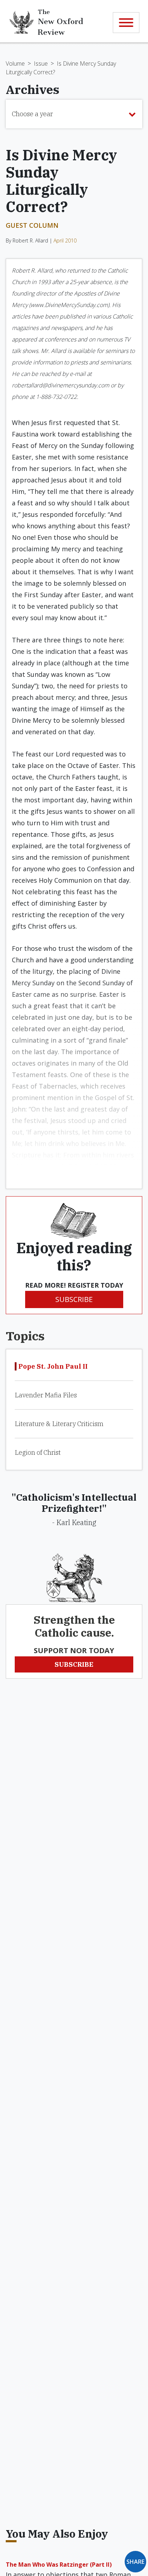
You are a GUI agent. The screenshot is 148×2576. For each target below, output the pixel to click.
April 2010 (65, 240)
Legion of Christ (38, 1452)
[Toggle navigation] (126, 23)
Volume (15, 63)
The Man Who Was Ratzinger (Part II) (59, 2565)
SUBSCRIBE (74, 1299)
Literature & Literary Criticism (59, 1424)
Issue (41, 63)
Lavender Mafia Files (46, 1395)
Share (135, 2562)
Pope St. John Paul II (53, 1366)
